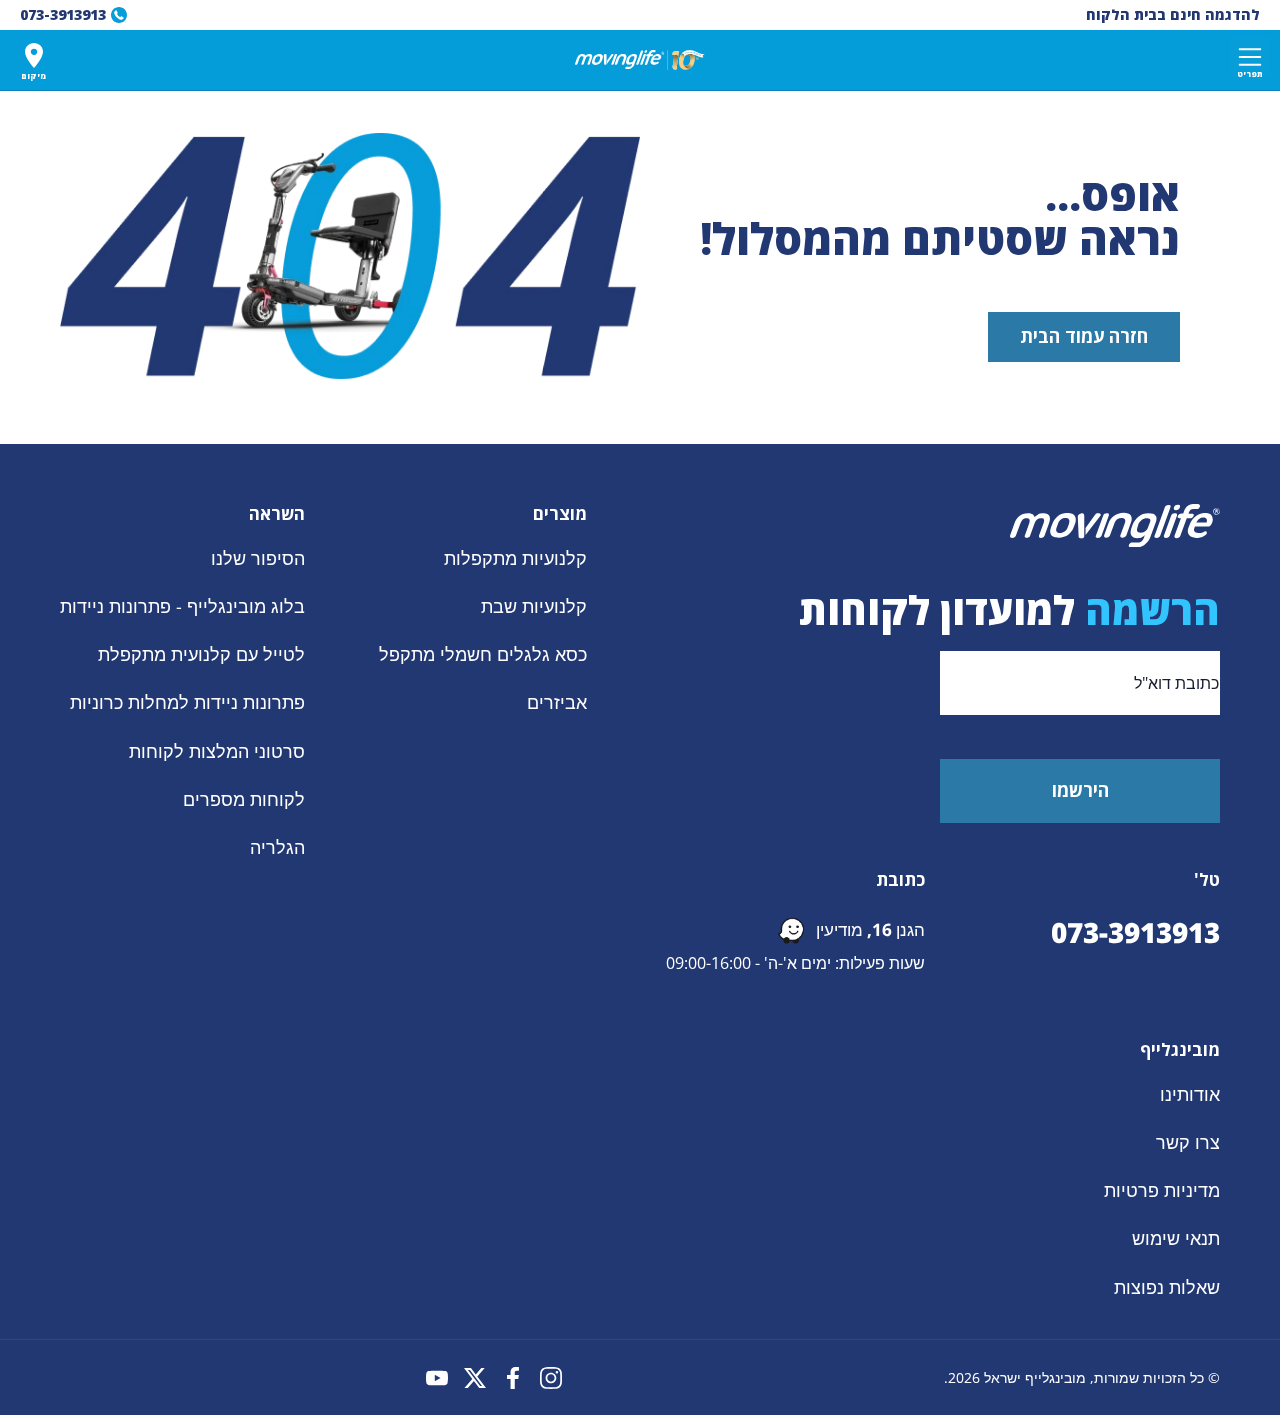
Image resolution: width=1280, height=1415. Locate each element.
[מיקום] (34, 55)
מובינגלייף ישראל (1035, 1377)
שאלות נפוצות (1167, 1286)
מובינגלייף (1180, 1050)
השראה (277, 514)
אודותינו (1190, 1094)
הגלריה (277, 847)
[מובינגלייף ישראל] (640, 60)
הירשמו (1080, 790)
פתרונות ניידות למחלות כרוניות (187, 702)
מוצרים (560, 514)
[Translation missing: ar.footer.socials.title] (551, 1378)
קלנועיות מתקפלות (515, 558)
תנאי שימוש (1176, 1238)
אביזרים (557, 702)
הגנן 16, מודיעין (870, 929)
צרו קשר (1188, 1142)
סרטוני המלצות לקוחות (217, 750)
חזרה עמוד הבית (1084, 336)
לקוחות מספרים (244, 799)
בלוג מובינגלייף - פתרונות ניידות (182, 606)
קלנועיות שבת (534, 606)
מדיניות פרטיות (1162, 1190)
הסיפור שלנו (258, 558)
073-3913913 (1135, 932)
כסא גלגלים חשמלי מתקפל (483, 654)
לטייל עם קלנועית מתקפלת (201, 654)
